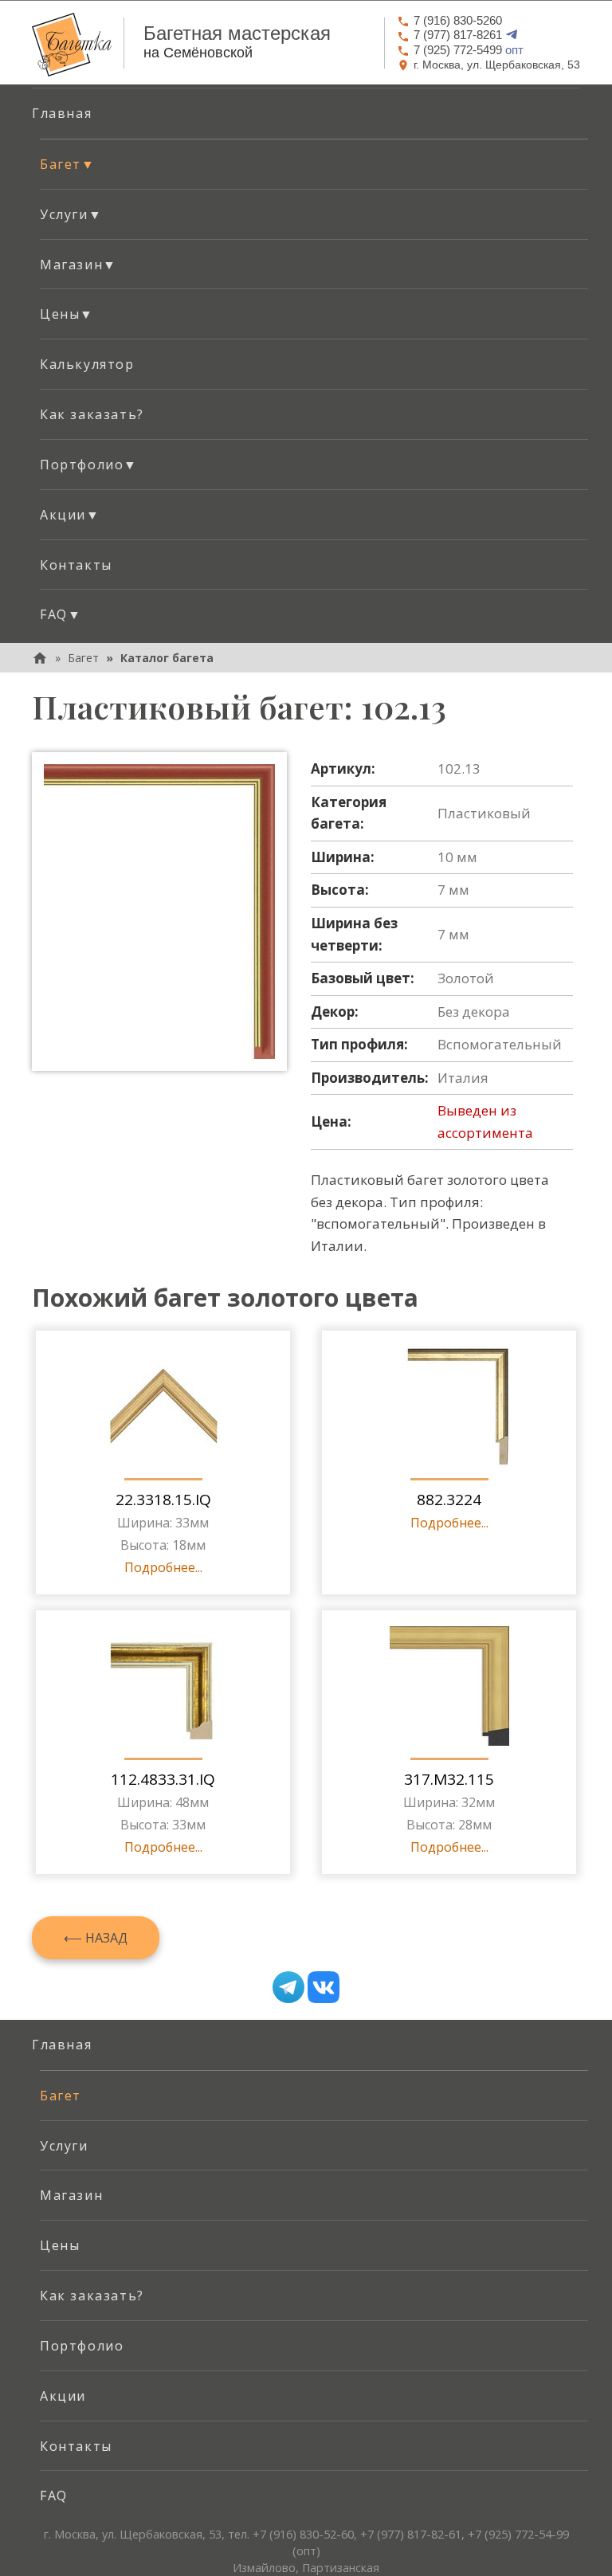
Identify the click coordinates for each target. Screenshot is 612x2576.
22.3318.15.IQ (163, 1500)
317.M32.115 (449, 1779)
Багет (83, 658)
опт (469, 50)
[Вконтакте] (324, 1987)
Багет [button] (68, 164)
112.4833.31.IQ (163, 1779)
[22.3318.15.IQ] (163, 1406)
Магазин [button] (78, 265)
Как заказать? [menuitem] (92, 414)
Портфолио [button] (89, 465)
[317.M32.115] (449, 1686)
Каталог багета (167, 658)
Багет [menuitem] (61, 2096)
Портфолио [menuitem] (82, 2346)
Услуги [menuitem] (64, 2146)
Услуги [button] (71, 214)
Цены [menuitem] (60, 2245)
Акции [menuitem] (63, 2396)
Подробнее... (163, 1567)
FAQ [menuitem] (54, 2496)
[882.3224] (449, 1406)
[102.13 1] (159, 911)
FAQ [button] (61, 614)
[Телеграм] (288, 1987)
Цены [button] (67, 314)
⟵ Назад (96, 1938)
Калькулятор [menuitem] (87, 364)
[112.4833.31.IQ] (163, 1686)
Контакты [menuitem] (76, 565)
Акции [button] (70, 515)
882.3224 (449, 1500)
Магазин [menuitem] (71, 2195)
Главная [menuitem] (62, 113)
